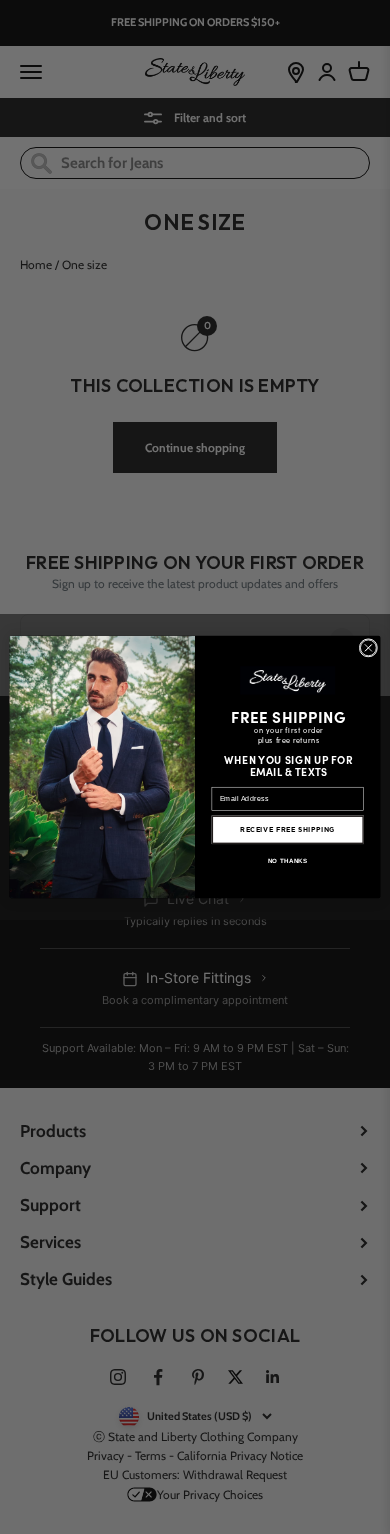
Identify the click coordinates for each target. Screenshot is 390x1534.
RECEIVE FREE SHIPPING (287, 830)
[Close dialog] (368, 648)
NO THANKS (288, 860)
